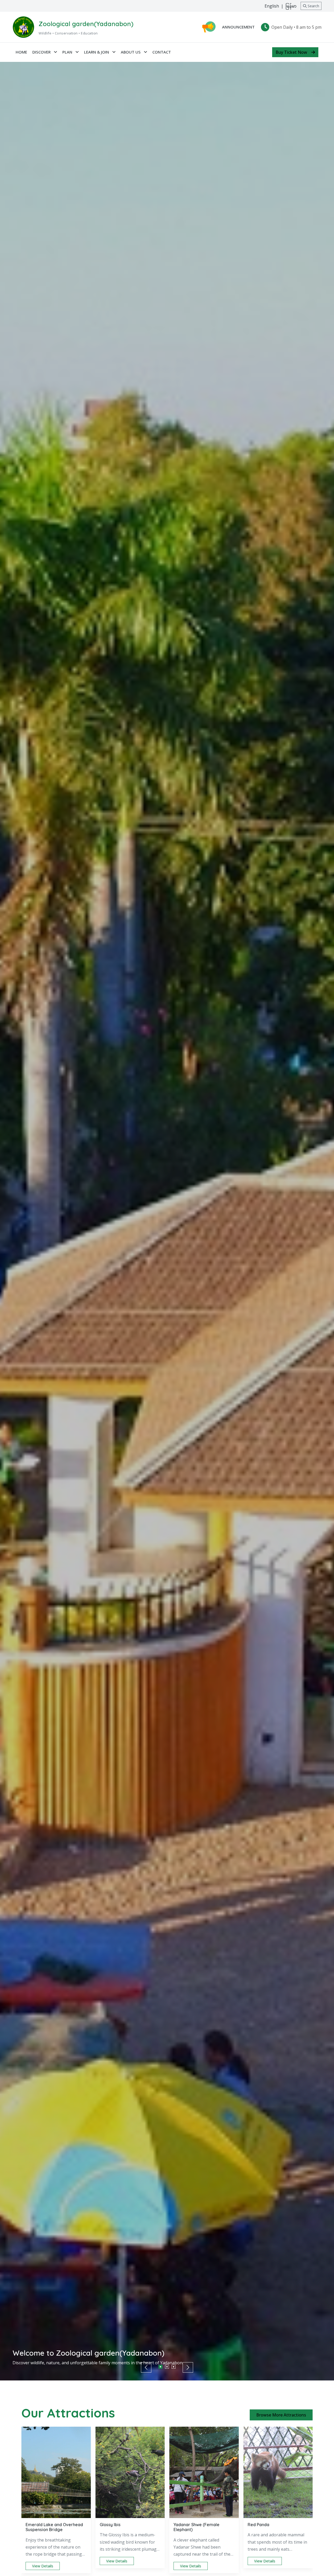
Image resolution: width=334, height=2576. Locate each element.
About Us (131, 52)
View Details (43, 2566)
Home (21, 52)
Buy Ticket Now (291, 52)
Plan (68, 52)
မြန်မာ (291, 6)
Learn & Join (97, 52)
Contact (162, 52)
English (272, 6)
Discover (42, 52)
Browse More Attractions (281, 2415)
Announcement (238, 27)
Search (313, 6)
